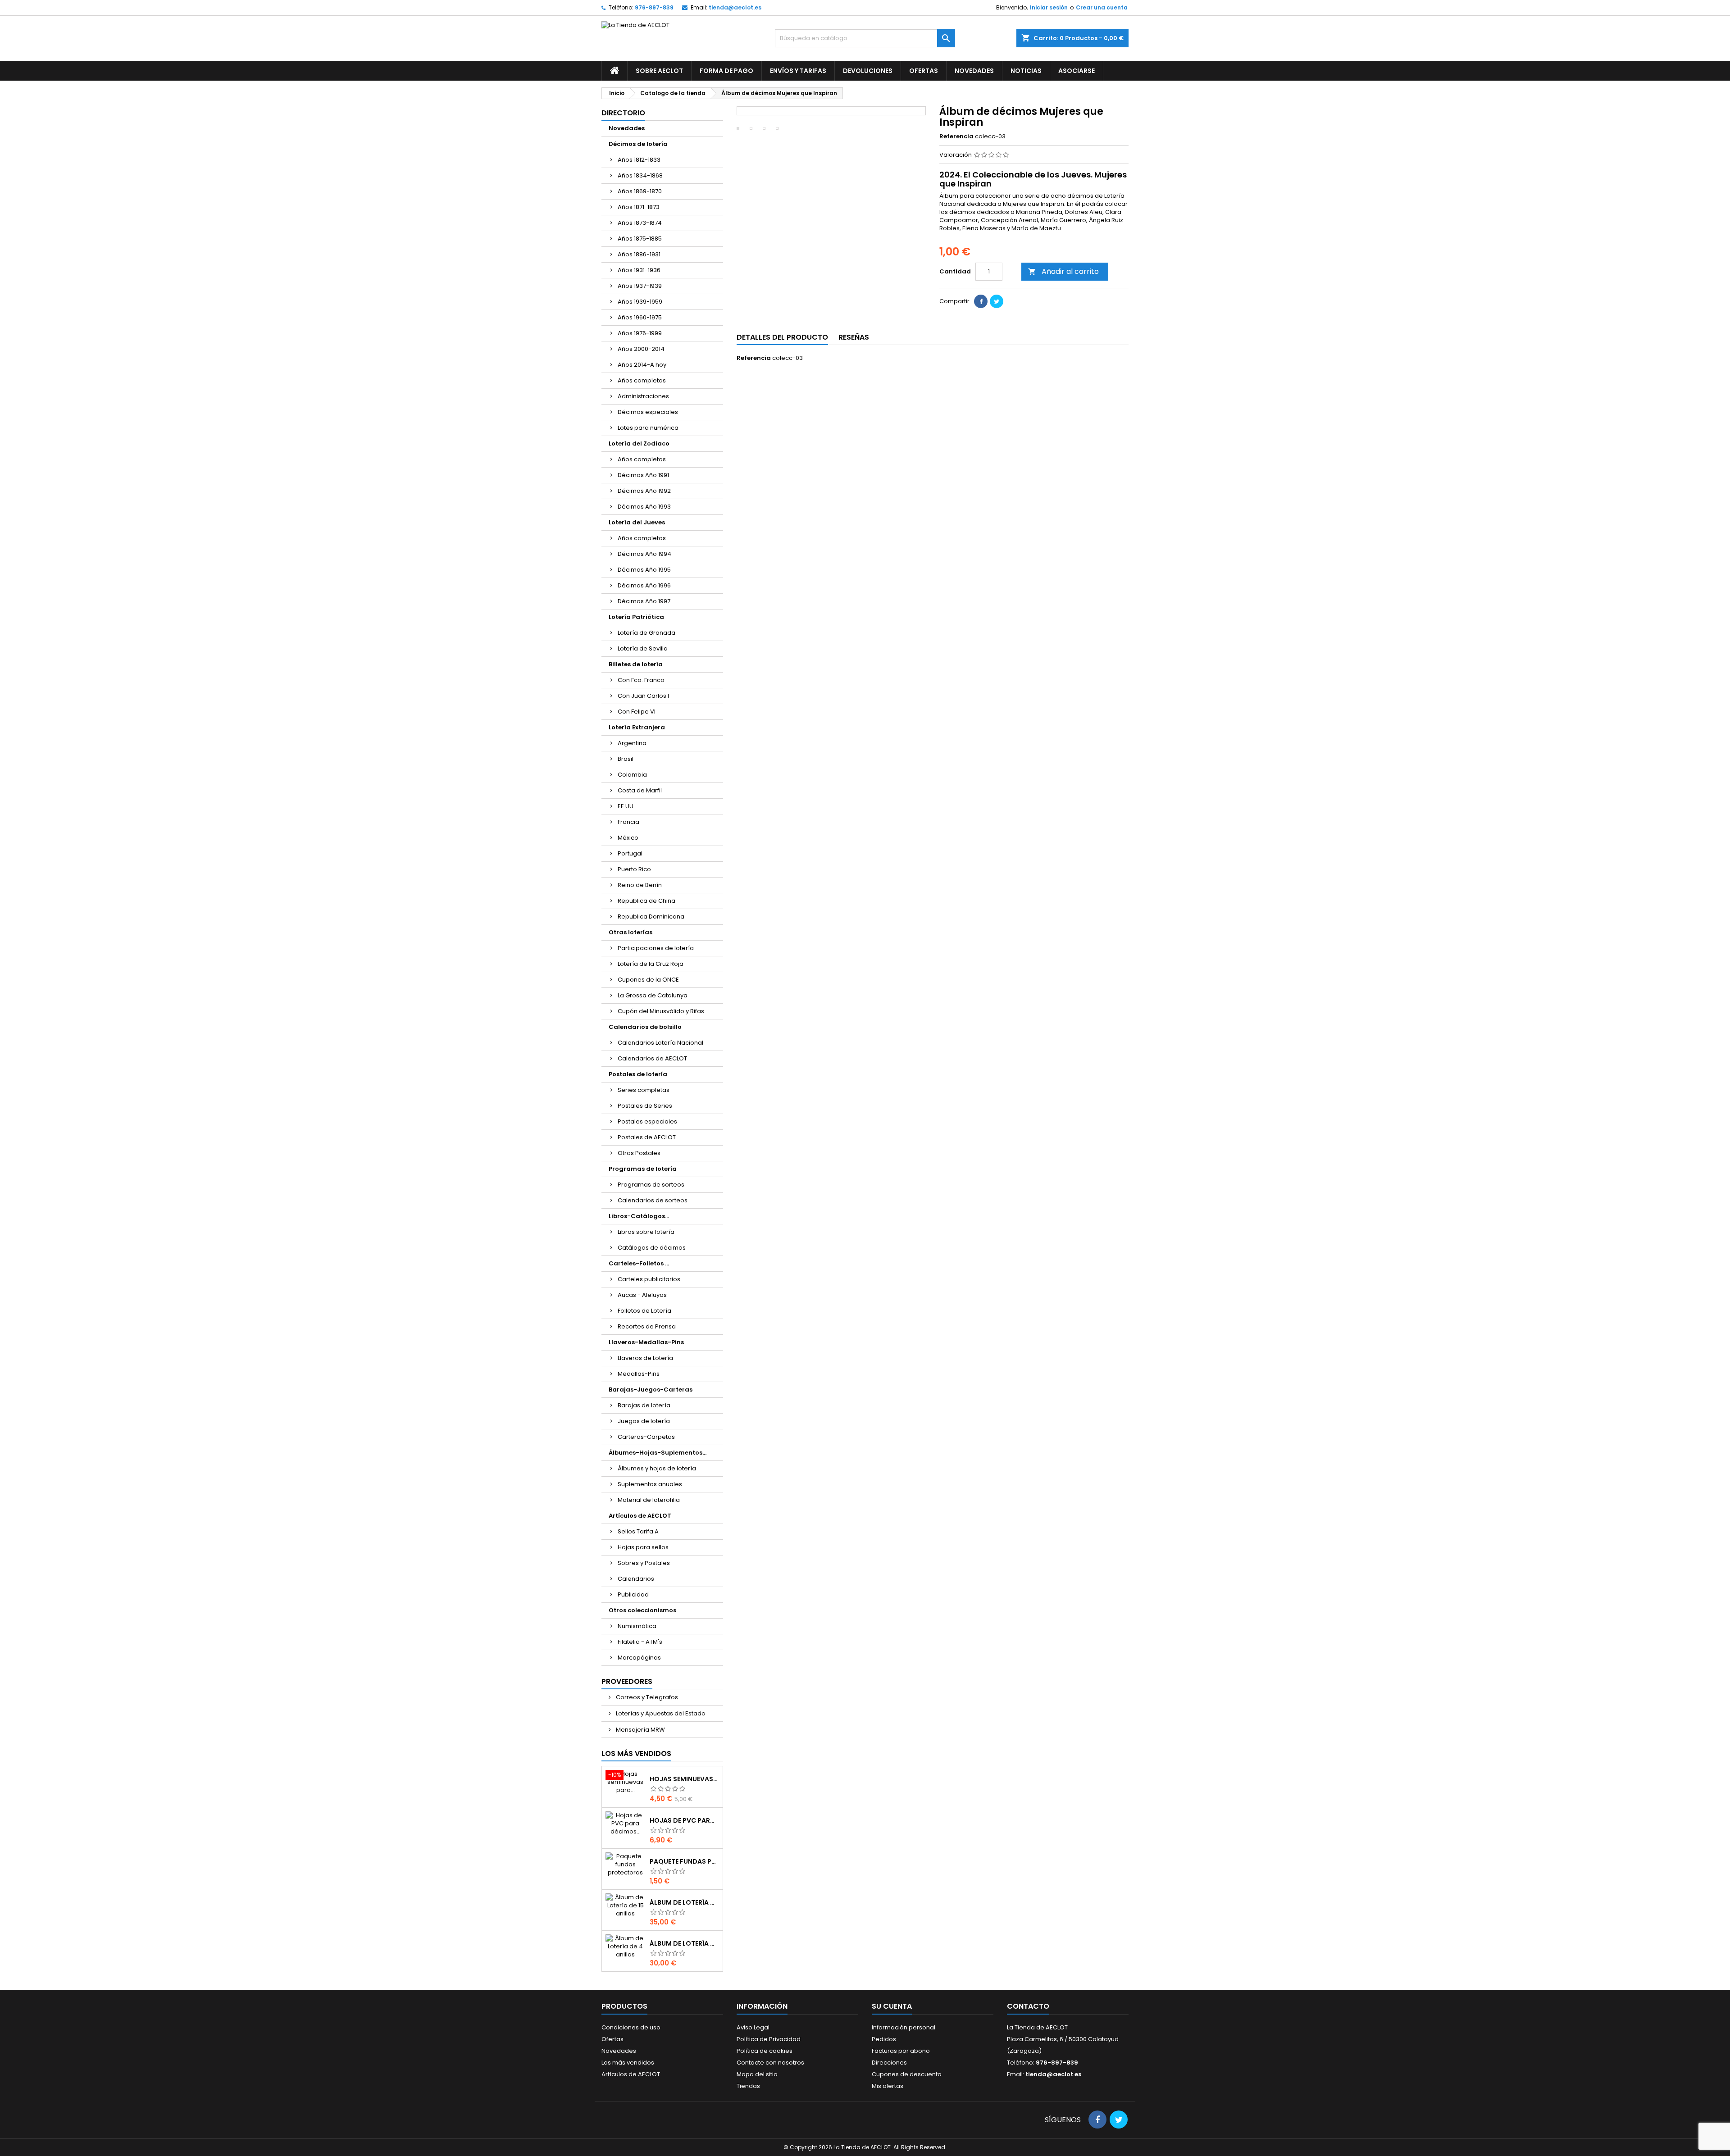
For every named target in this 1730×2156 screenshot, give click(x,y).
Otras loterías (631, 932)
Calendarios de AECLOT (652, 1058)
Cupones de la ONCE (648, 980)
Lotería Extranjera (637, 727)
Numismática (637, 1626)
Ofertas (924, 71)
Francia (628, 822)
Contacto (1028, 2006)
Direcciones (889, 2063)
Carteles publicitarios (649, 1279)
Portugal (630, 853)
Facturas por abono (901, 2051)
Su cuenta (892, 2006)
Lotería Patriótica (636, 617)
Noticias (1026, 71)
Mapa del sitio (757, 2074)
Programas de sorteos (651, 1185)
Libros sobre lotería (646, 1232)
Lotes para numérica (648, 428)
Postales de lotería (638, 1074)
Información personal (904, 2027)
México (628, 838)
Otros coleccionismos (642, 1610)
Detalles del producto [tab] (782, 337)
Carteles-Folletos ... (639, 1263)
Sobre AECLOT (659, 71)
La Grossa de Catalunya (653, 995)
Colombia (632, 775)
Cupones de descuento (907, 2074)
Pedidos (884, 2039)
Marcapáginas (639, 1658)
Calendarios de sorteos (653, 1200)
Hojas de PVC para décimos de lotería (684, 1820)
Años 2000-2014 (641, 349)
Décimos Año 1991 (643, 475)
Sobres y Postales (644, 1563)
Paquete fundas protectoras (684, 1861)
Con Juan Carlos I (643, 696)
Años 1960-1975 (640, 317)
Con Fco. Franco (641, 680)
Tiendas (748, 2086)
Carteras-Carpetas (646, 1437)
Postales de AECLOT (647, 1137)
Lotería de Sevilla (643, 648)
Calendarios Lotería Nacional (660, 1043)
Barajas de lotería (644, 1405)
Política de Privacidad (769, 2039)
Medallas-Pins (639, 1374)
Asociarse (1077, 71)
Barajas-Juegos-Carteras (651, 1390)
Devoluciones (868, 71)
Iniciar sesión (1049, 7)
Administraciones (643, 396)
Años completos (642, 380)
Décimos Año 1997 (644, 601)
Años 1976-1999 (640, 333)
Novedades (974, 71)
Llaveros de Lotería (645, 1358)
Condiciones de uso (631, 2027)
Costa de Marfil (640, 790)
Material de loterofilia (649, 1500)
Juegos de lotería (644, 1421)
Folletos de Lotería (644, 1311)
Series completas (644, 1090)
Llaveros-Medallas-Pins (646, 1342)
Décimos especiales (648, 412)
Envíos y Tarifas (798, 71)
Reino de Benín (640, 885)
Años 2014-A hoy (642, 365)
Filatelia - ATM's (640, 1642)
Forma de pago (726, 71)
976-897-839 (654, 7)
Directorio (623, 113)
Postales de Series (645, 1106)
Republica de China (646, 901)
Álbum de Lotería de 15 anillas (684, 1902)
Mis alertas (888, 2086)
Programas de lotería (643, 1169)
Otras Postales (639, 1153)
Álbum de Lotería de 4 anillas (684, 1943)
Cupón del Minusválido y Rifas (661, 1011)
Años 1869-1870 (640, 191)
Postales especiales (647, 1121)
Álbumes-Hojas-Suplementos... (658, 1453)
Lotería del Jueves (637, 522)
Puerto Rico (634, 869)
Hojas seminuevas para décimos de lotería (684, 1779)
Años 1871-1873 (639, 207)
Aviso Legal (753, 2027)
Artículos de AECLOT (640, 1516)
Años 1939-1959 (640, 302)
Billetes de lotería (636, 664)
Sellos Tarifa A (638, 1531)
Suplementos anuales (650, 1484)
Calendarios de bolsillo (645, 1027)
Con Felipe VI (637, 712)
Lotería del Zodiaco (639, 443)
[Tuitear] (997, 301)
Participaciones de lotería (656, 948)
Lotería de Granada (646, 633)
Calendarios (636, 1579)
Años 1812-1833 (639, 160)
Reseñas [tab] (854, 337)
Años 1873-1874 (640, 223)
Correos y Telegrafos (646, 1697)
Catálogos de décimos (652, 1248)
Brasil (626, 759)
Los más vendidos (636, 1753)
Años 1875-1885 (640, 239)
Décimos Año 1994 (644, 554)
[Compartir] (981, 301)
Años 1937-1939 (640, 286)
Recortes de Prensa (647, 1326)
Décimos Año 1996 (644, 585)
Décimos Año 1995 (644, 570)
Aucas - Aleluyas (642, 1295)
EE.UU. (626, 806)
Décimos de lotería (638, 144)
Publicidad (633, 1594)
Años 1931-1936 (639, 270)
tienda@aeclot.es (735, 7)
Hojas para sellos (643, 1547)
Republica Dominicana (651, 917)
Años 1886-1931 (639, 254)
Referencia (956, 136)
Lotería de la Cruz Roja (651, 964)
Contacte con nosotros (770, 2063)
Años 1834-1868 (640, 175)
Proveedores (627, 1681)
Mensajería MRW (640, 1730)
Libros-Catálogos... (639, 1216)
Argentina (632, 743)
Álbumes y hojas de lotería (657, 1468)
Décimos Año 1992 (644, 491)
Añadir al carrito (1063, 271)
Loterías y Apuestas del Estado (660, 1713)
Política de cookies (765, 2051)
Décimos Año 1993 (644, 507)
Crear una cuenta (1102, 7)
